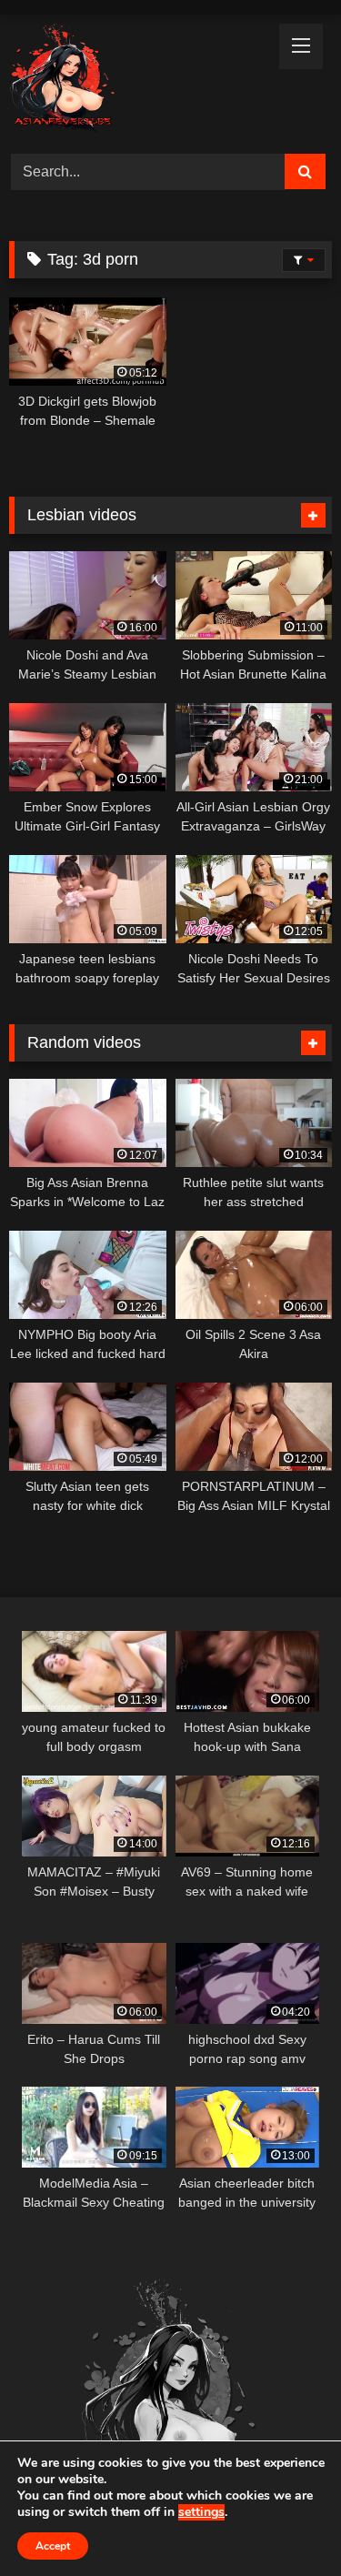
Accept (53, 2546)
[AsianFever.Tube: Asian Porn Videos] (140, 81)
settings (201, 2512)
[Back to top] (285, 2522)
